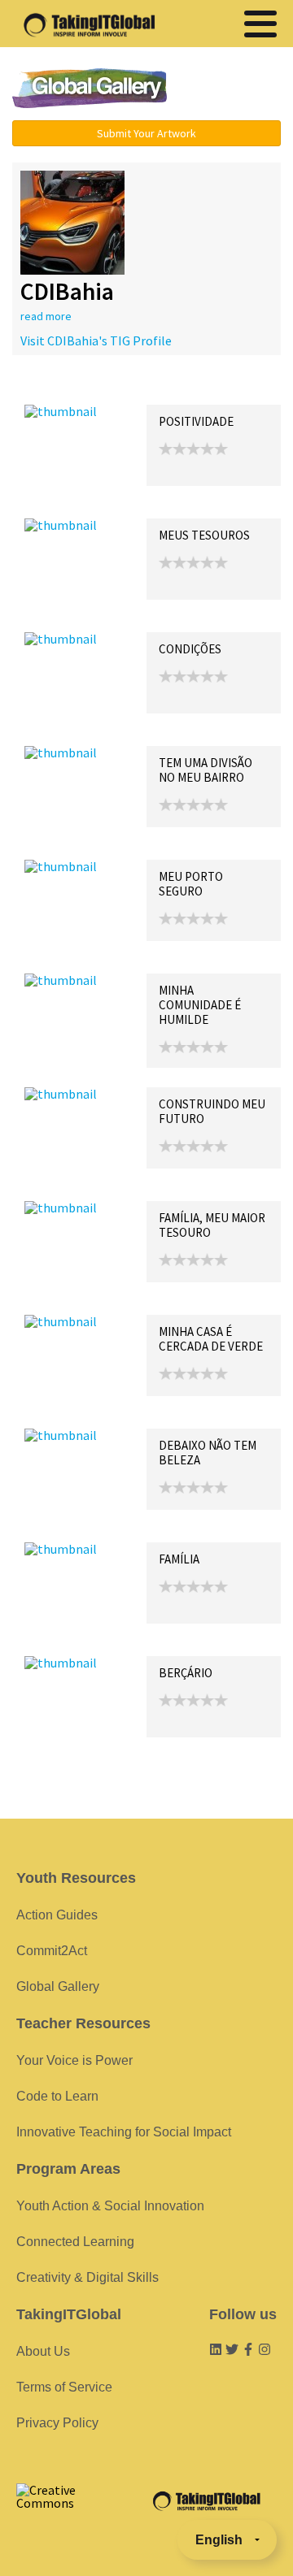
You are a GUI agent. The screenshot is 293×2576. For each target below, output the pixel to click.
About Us (43, 2351)
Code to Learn (57, 2096)
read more (46, 316)
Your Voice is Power (74, 2060)
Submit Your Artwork (146, 133)
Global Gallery (90, 88)
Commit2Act (52, 1951)
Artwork (210, 387)
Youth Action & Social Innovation (110, 2206)
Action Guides (57, 1915)
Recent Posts (62, 387)
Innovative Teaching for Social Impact (124, 2132)
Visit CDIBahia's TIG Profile (96, 340)
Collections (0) (143, 387)
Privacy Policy (57, 2423)
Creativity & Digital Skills (87, 2277)
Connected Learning (75, 2242)
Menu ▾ (232, 89)
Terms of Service (64, 2387)
